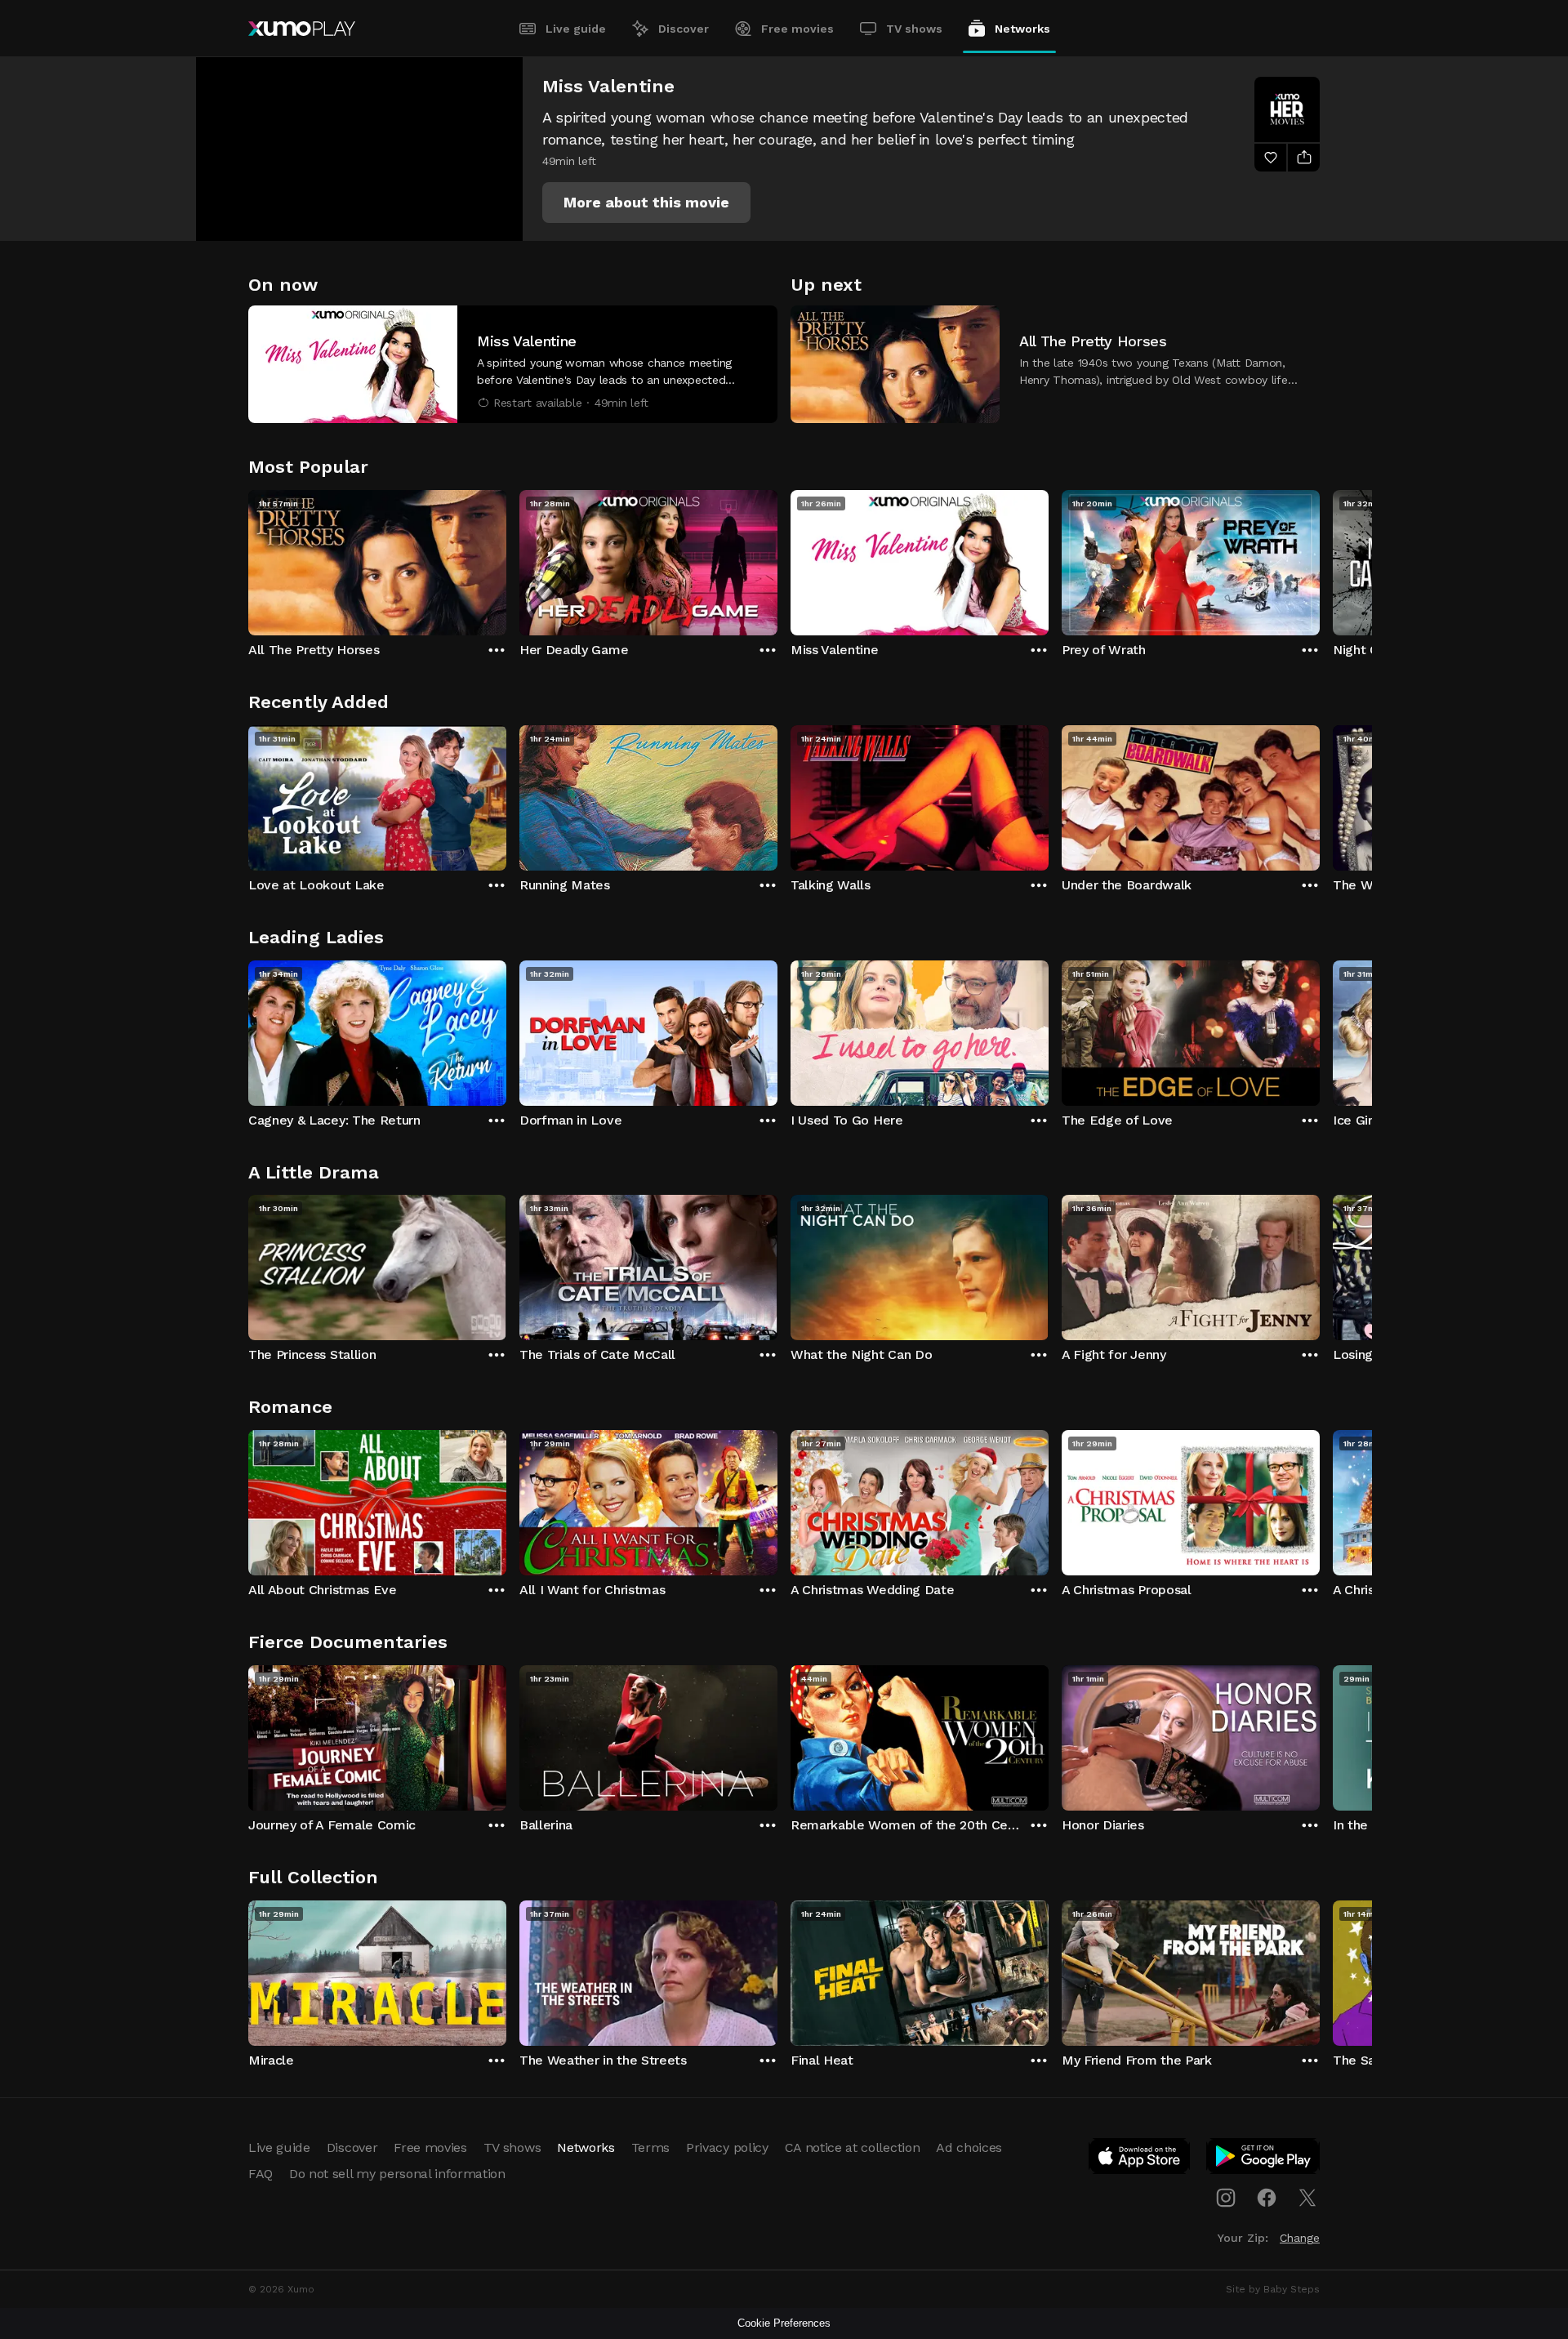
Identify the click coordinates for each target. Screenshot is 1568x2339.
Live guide (576, 29)
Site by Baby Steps (1273, 2289)
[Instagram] (1226, 2198)
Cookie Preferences (784, 2323)
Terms (650, 2147)
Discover (684, 29)
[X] (1307, 2198)
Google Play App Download (1264, 2159)
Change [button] (1300, 2238)
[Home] (302, 29)
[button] (646, 203)
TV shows (914, 29)
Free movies (797, 29)
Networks (1022, 29)
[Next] (1320, 559)
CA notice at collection (853, 2147)
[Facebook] (1267, 2198)
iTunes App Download (1140, 2159)
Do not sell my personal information (397, 2174)
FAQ (261, 2174)
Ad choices (969, 2147)
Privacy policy (727, 2147)
